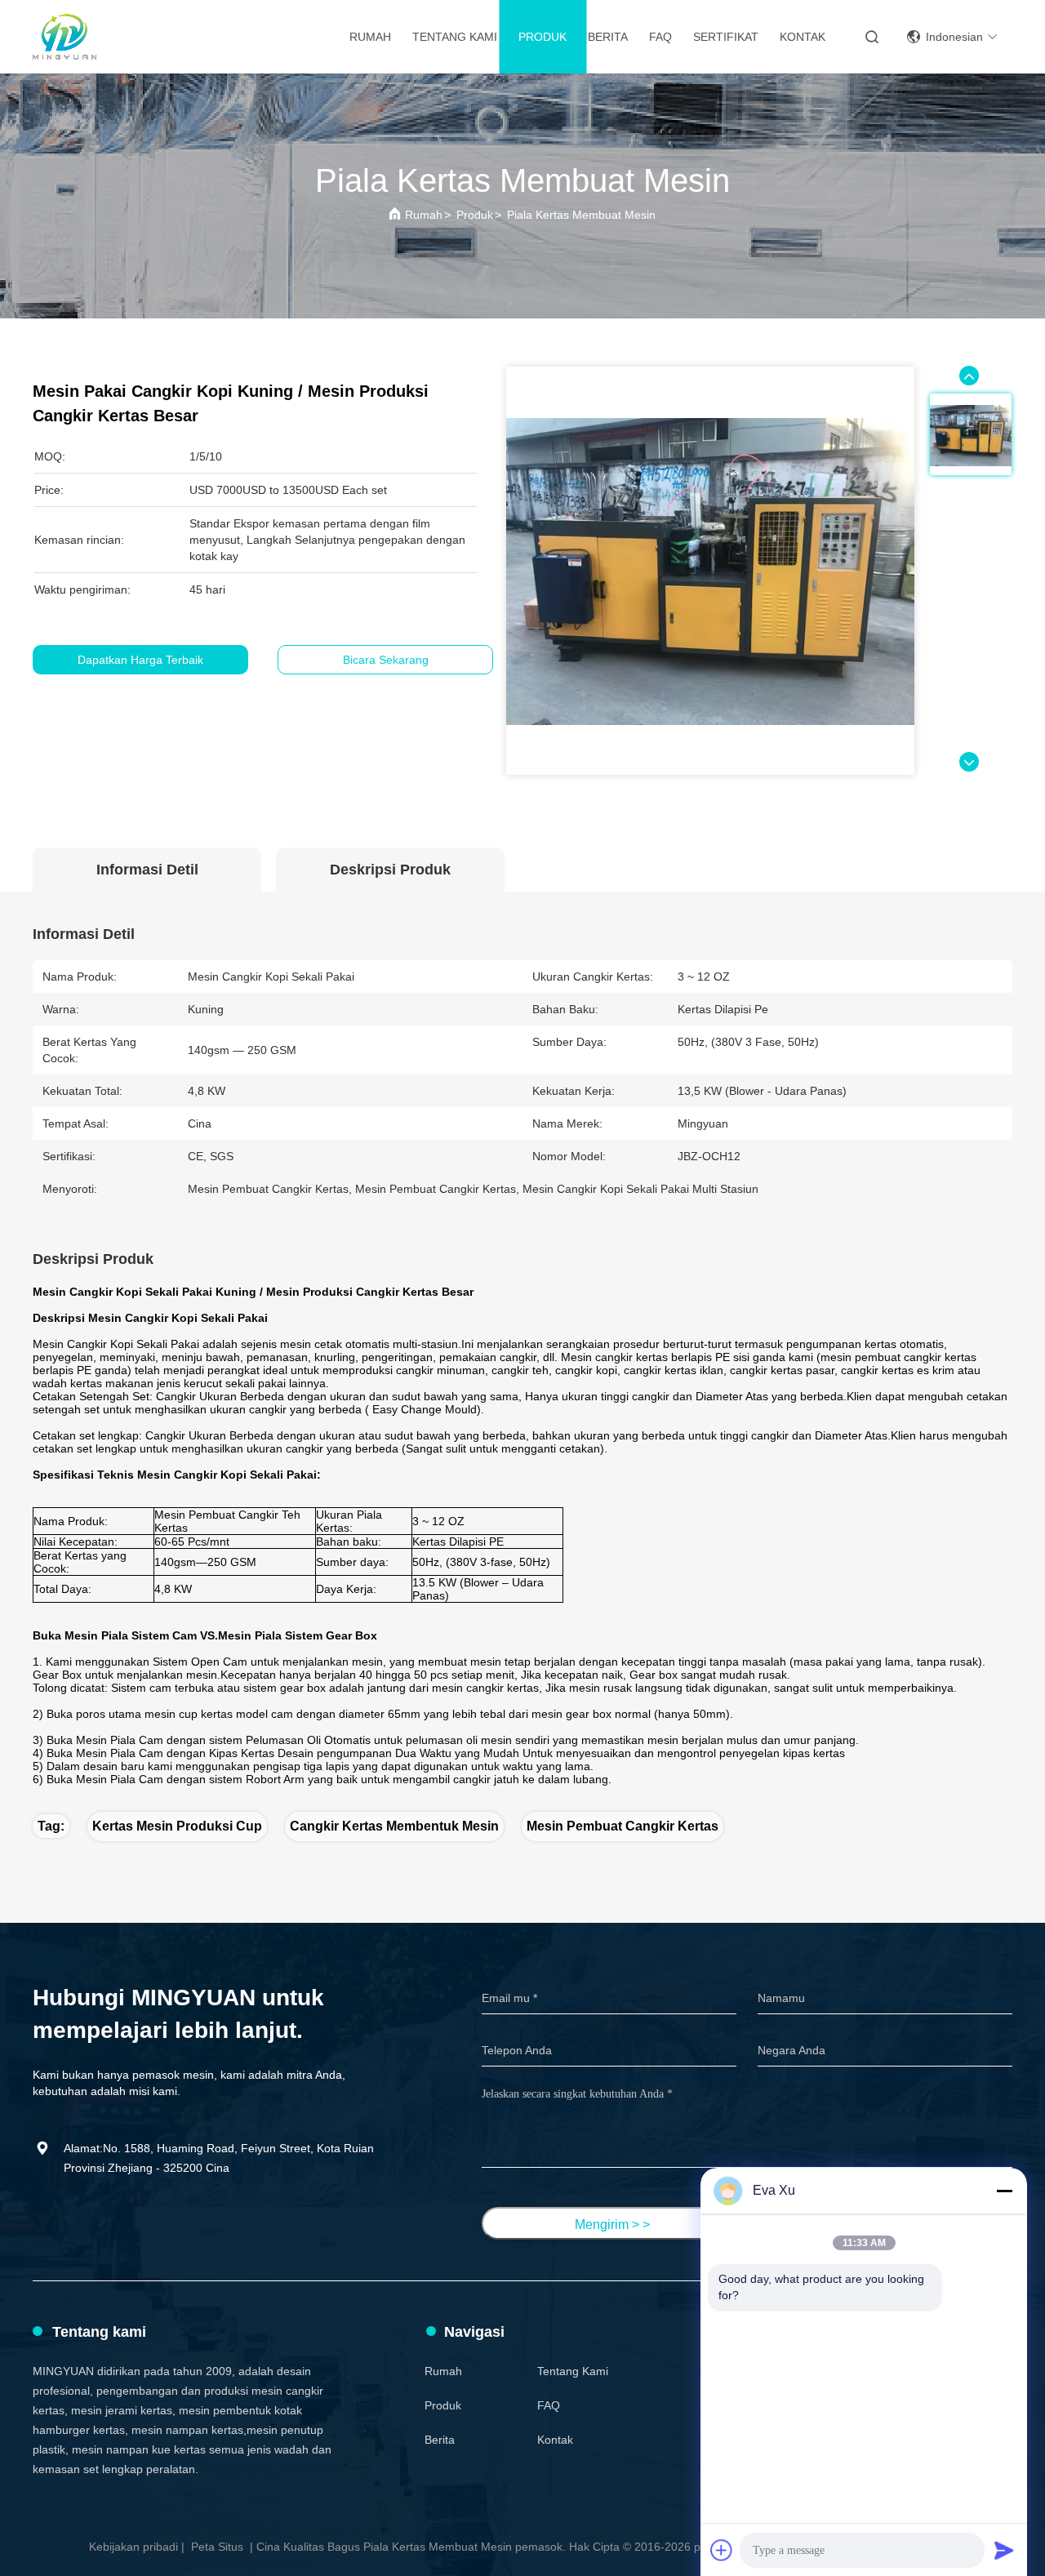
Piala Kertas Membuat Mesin (581, 215)
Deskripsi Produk (390, 870)
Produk (543, 37)
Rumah (370, 37)
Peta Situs (217, 2547)
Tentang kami (455, 37)
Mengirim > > (612, 2225)
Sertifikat (726, 37)
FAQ (660, 37)
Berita (608, 37)
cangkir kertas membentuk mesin (394, 1826)
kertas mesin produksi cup (177, 1826)
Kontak (803, 37)
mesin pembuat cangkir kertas (623, 1826)
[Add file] (722, 2550)
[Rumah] (64, 37)
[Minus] (1004, 2191)
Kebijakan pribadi (133, 2547)
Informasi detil (147, 870)
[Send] (1004, 2550)
